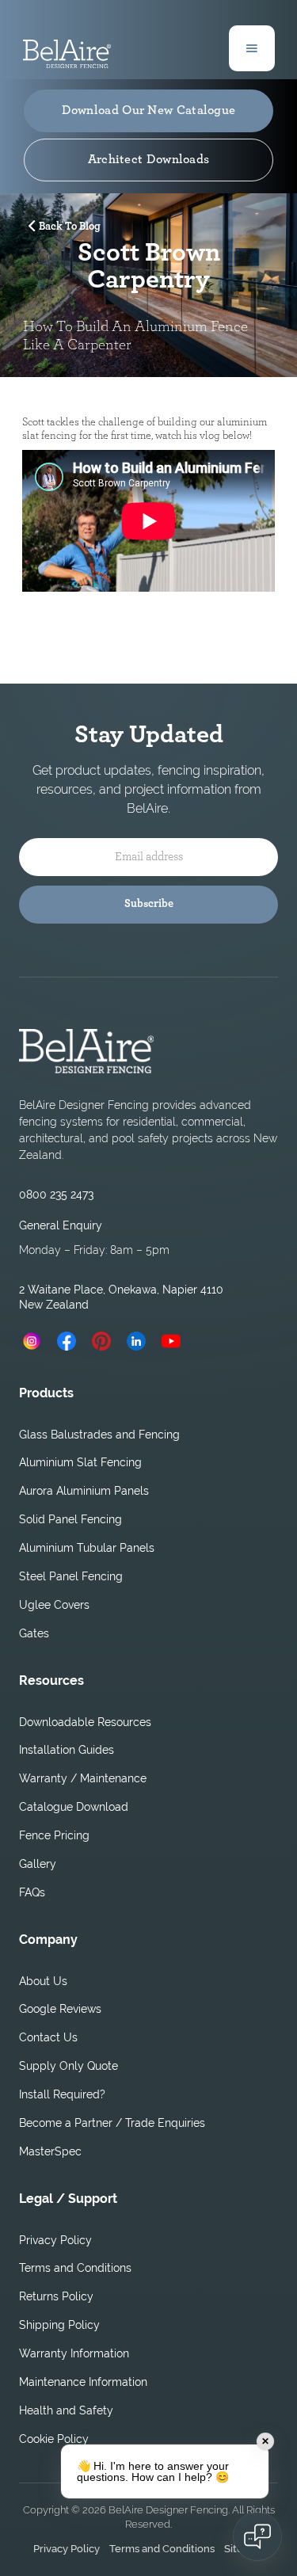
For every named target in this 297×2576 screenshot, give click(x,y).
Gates (34, 1633)
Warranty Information (74, 2353)
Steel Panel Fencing (71, 1576)
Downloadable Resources (85, 1722)
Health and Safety (66, 2410)
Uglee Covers (54, 1605)
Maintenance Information (83, 2382)
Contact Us (48, 2037)
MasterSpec (50, 2151)
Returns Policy (56, 2296)
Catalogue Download (74, 1807)
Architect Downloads (149, 159)
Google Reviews (60, 2009)
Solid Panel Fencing (70, 1519)
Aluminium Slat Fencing (80, 1462)
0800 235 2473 (56, 1195)
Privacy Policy (55, 2240)
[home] (67, 48)
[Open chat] (257, 2536)
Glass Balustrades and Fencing (99, 1435)
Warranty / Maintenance (83, 1778)
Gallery (38, 1864)
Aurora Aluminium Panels (84, 1491)
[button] (252, 48)
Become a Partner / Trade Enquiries (112, 2123)
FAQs (32, 1892)
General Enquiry (61, 1225)
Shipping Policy (59, 2325)
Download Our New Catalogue (149, 110)
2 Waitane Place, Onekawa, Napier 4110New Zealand (121, 1297)
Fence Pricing (54, 1835)
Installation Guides (67, 1750)
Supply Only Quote (69, 2066)
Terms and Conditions (75, 2268)
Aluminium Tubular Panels (87, 1548)
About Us (43, 1981)
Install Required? (62, 2094)
